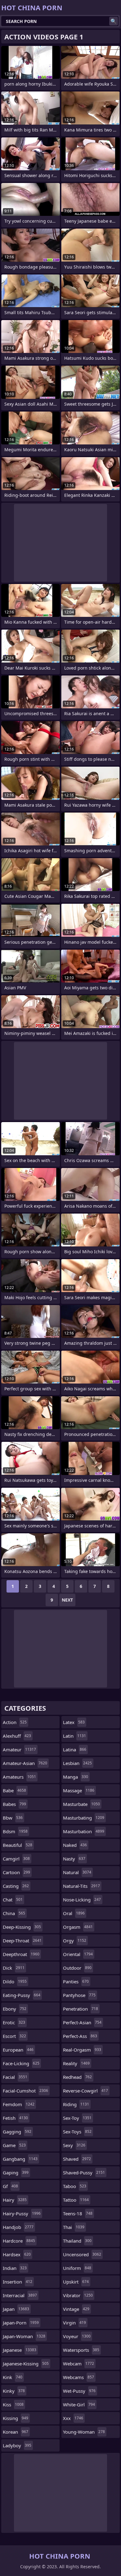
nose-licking (82, 1900)
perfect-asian (82, 2022)
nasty (74, 1859)
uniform (77, 2268)
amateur (19, 1749)
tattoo (76, 2200)
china (14, 1913)
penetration (81, 2009)
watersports (81, 2350)
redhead (77, 2077)
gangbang (20, 2159)
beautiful (18, 1845)
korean (16, 2432)
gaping (16, 2173)
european (18, 2050)
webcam (78, 2364)
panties (76, 1981)
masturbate (81, 1804)
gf (10, 2186)
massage (79, 1790)
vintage (76, 2309)
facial (15, 2077)
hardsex (17, 2254)
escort (14, 2036)
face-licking (21, 2063)
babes (14, 1804)
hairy (15, 2200)
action (15, 1722)
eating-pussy (22, 1995)
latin (74, 1736)
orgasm (78, 1927)
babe (14, 1790)
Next (67, 1600)
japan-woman (24, 2336)
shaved (77, 2159)
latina (75, 1749)
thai (74, 2227)
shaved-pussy (84, 2173)
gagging (17, 2132)
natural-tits (81, 1886)
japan (16, 2309)
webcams (78, 2377)
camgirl (16, 1859)
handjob (18, 2227)
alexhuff (17, 1736)
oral (74, 1913)
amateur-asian (25, 1763)
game (14, 2145)
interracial (20, 2295)
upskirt (76, 2282)
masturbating (84, 1818)
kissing (16, 2418)
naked (75, 1845)
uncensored (82, 2254)
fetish (15, 2118)
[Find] (114, 21)
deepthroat (21, 1954)
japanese (20, 2350)
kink (13, 2377)
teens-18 (78, 2213)
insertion (18, 2282)
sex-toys (77, 2132)
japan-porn (21, 2323)
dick (14, 1968)
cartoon (16, 1872)
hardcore (19, 2241)
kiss (13, 2404)
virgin (74, 2323)
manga (76, 1777)
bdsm (15, 1831)
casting (16, 1886)
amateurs (19, 1777)
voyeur (77, 2336)
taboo (75, 2186)
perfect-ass (80, 2036)
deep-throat (22, 1941)
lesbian (77, 1763)
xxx (73, 2418)
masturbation (84, 1831)
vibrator (78, 2295)
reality (76, 2063)
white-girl (79, 2404)
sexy (74, 2145)
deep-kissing (22, 1927)
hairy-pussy (22, 2213)
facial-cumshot (25, 2091)
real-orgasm (82, 2050)
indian (15, 2268)
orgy (75, 1941)
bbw (13, 1818)
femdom (19, 2104)
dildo (15, 1981)
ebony (15, 2009)
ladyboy (17, 2445)
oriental (78, 1954)
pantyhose (79, 1995)
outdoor (77, 1968)
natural (77, 1872)
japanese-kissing (26, 2364)
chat (13, 1900)
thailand (77, 2241)
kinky (14, 2391)
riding (76, 2104)
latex (74, 1722)
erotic (14, 2022)
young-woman (84, 2432)
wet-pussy (79, 2391)
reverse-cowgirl (85, 2091)
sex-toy (77, 2118)
